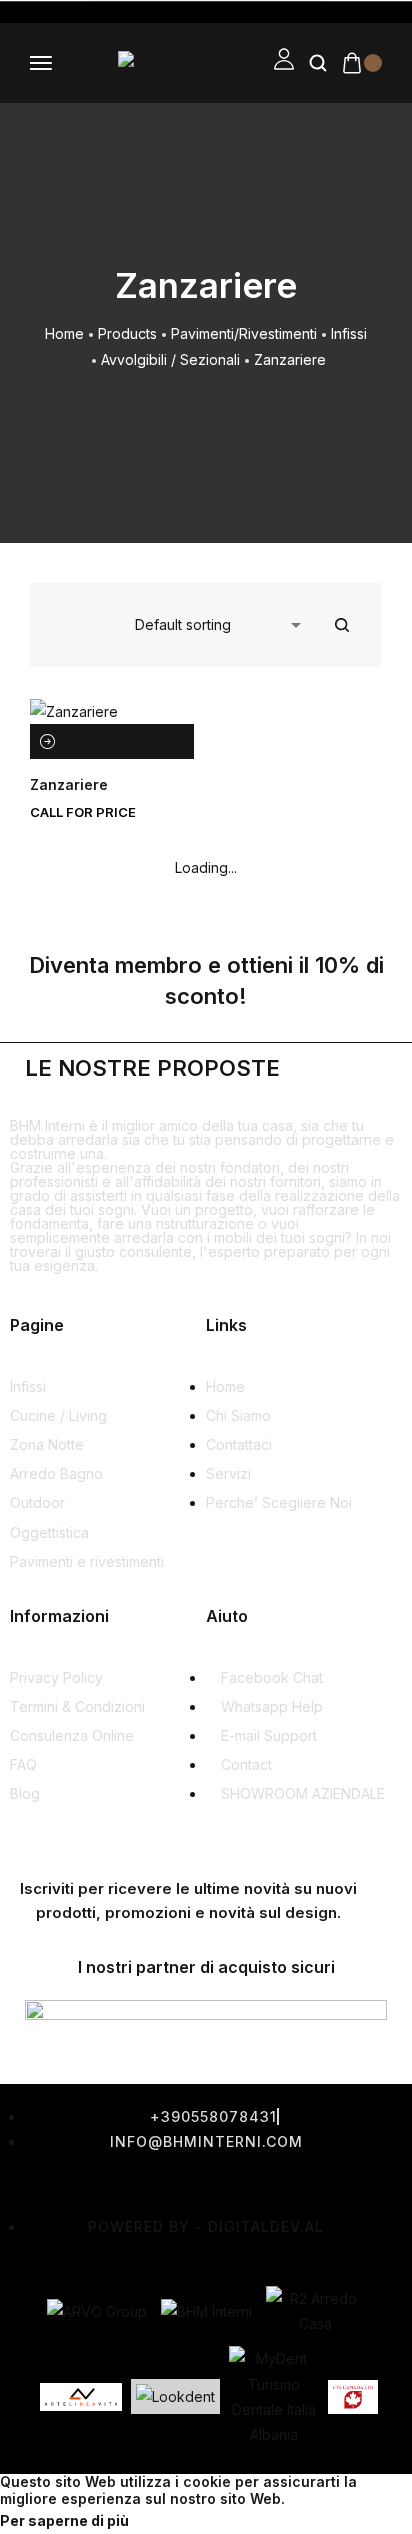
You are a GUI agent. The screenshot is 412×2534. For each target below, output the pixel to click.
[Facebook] (59, 2184)
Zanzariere (69, 784)
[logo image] (163, 62)
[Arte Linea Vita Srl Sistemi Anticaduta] (81, 2397)
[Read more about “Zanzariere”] (47, 741)
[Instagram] (209, 2184)
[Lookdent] (175, 2396)
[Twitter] (134, 2184)
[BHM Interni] (206, 2311)
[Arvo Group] (97, 2311)
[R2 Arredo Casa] (316, 2311)
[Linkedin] (359, 2184)
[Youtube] (284, 2184)
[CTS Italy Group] (353, 2397)
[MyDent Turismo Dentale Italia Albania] (274, 2396)
